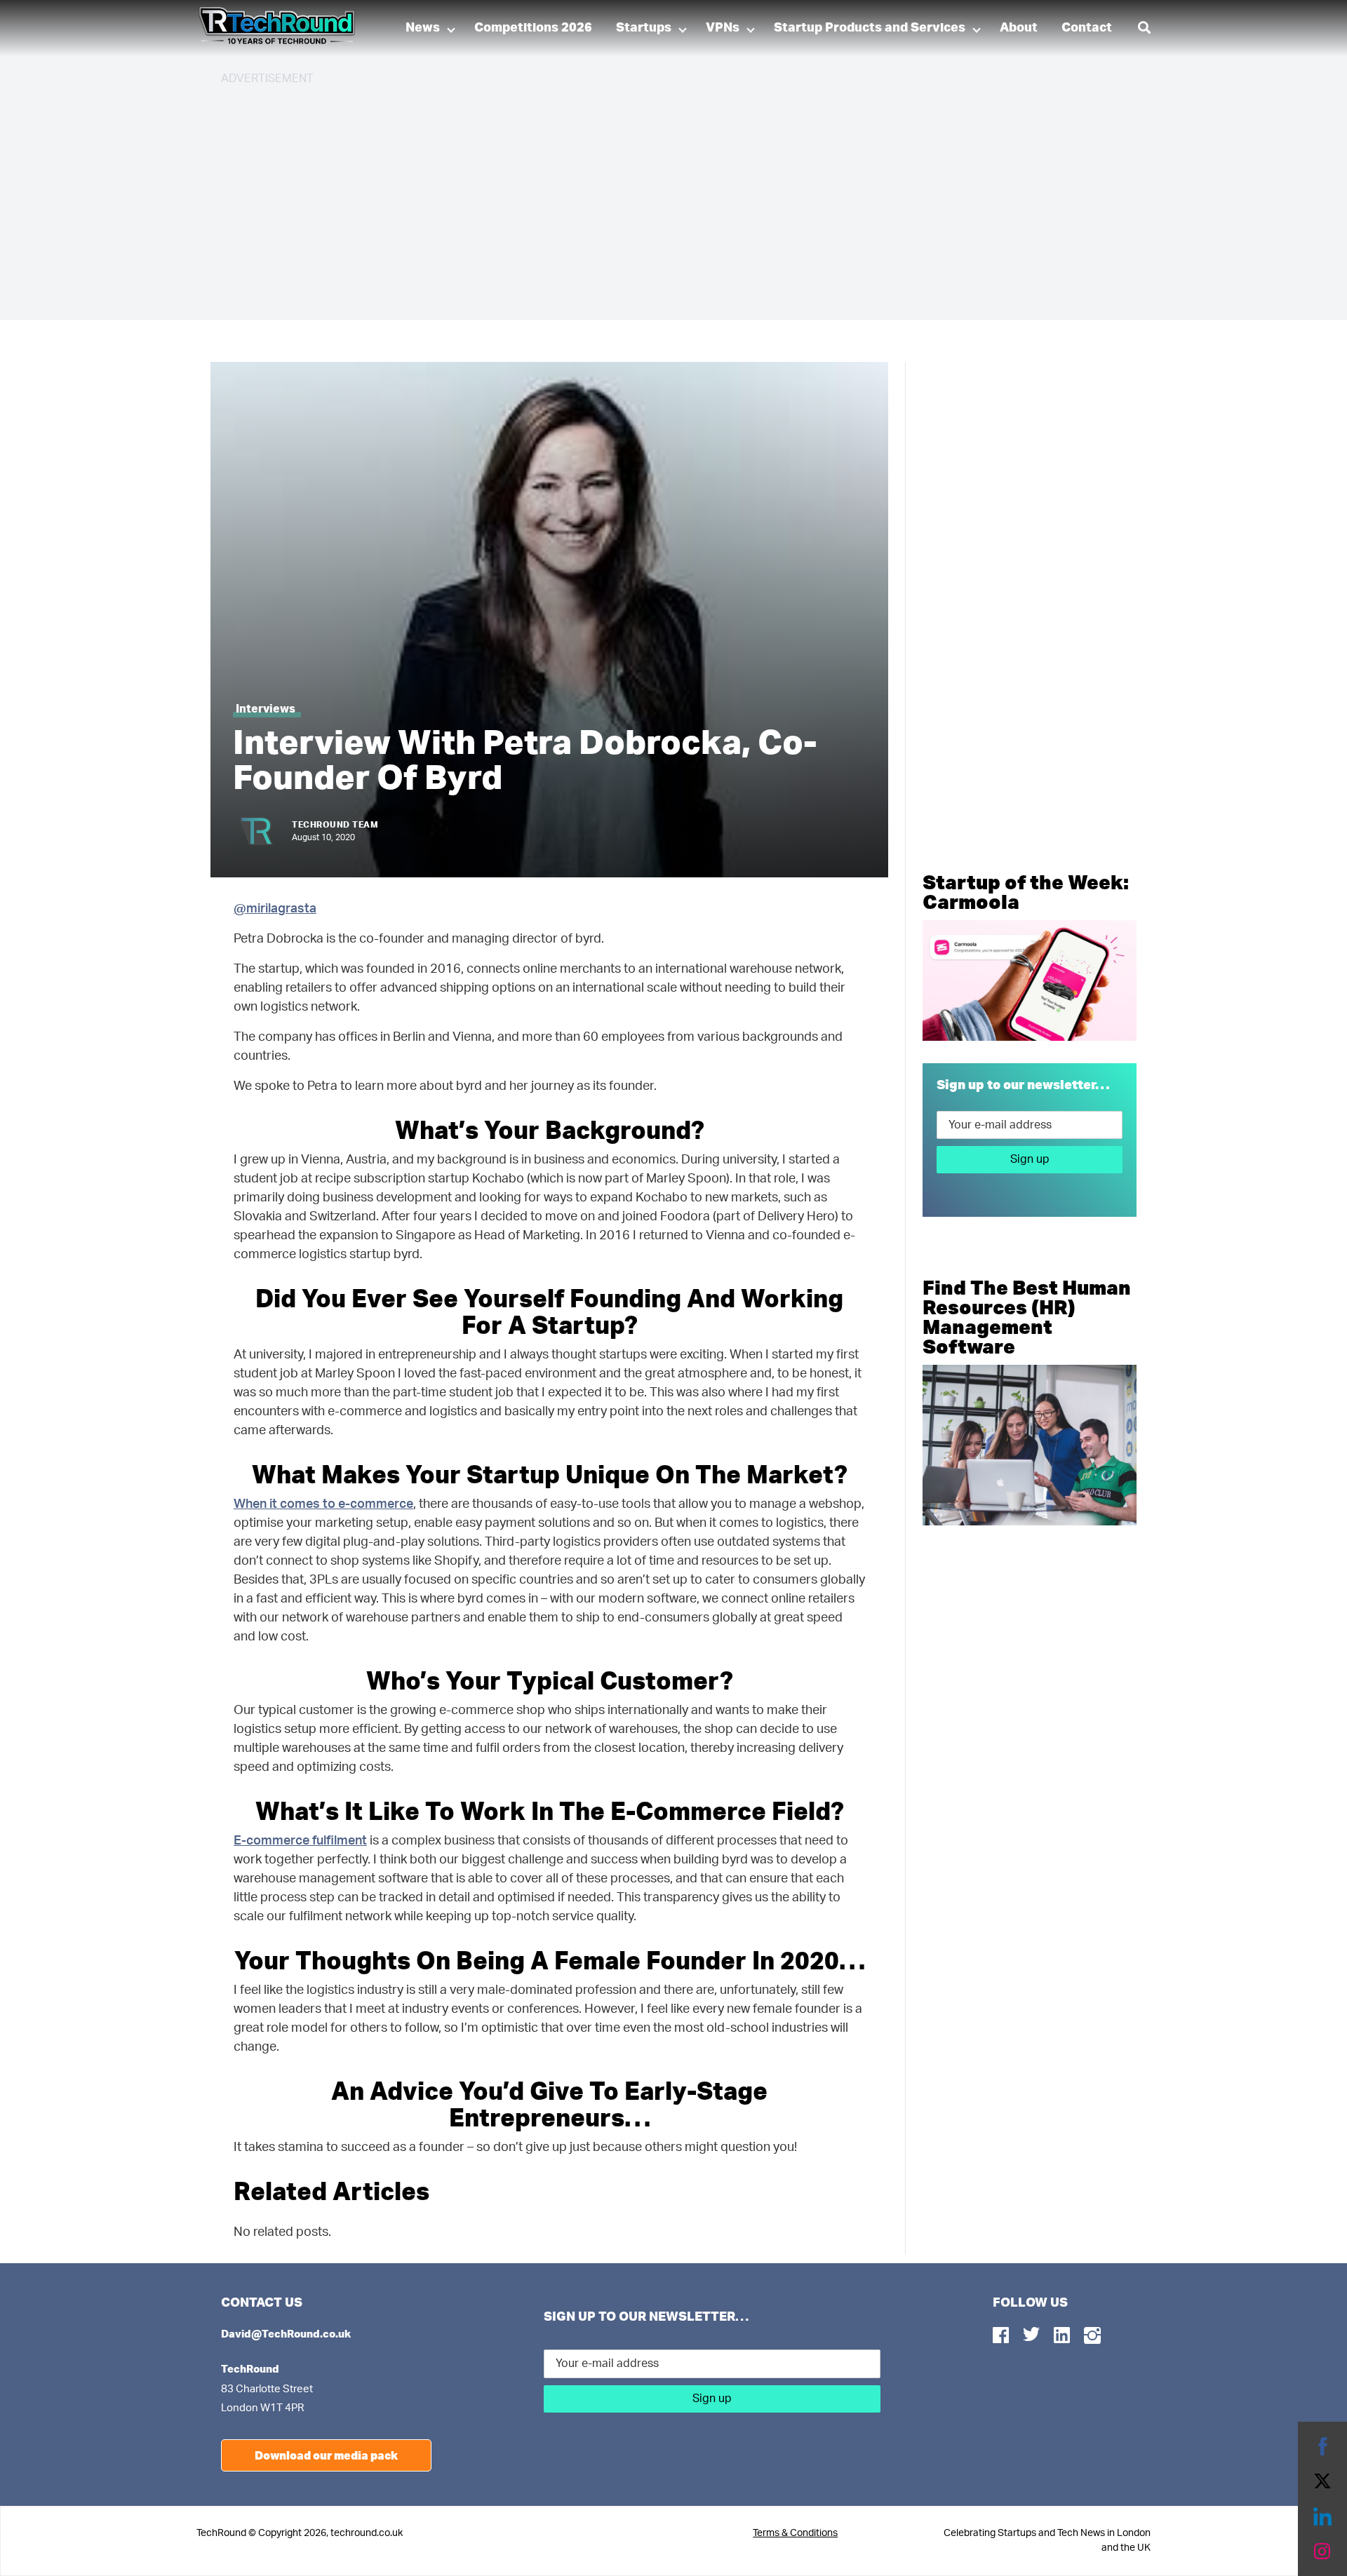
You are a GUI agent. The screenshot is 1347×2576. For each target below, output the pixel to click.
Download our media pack (326, 2455)
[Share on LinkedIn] (1322, 2516)
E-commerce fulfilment (300, 1841)
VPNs (723, 28)
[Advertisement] (642, 196)
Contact (1087, 28)
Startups (644, 28)
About (1019, 28)
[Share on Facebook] (1322, 2446)
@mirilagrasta (275, 909)
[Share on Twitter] (1322, 2481)
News (423, 28)
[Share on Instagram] (1322, 2551)
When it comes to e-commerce (323, 1504)
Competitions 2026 (533, 28)
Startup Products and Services (870, 28)
